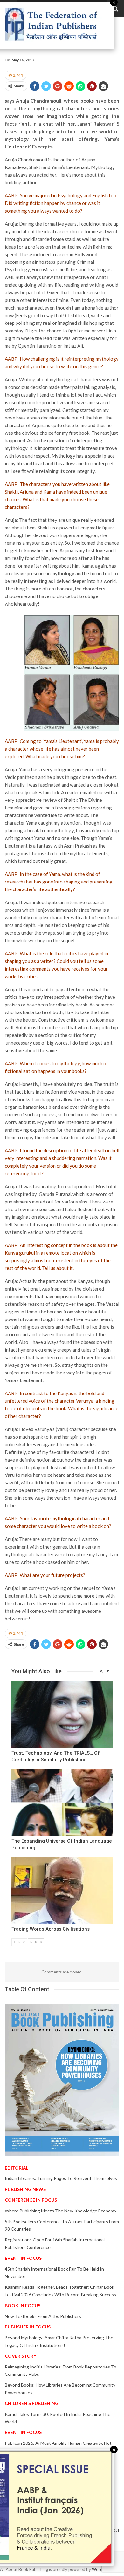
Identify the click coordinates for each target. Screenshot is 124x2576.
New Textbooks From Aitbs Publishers (43, 2316)
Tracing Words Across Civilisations (51, 1929)
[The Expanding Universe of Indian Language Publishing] (62, 1802)
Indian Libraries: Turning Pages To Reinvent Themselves (61, 2178)
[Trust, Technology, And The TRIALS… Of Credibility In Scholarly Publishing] (62, 1714)
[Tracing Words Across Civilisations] (62, 1890)
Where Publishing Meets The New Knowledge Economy (61, 2211)
